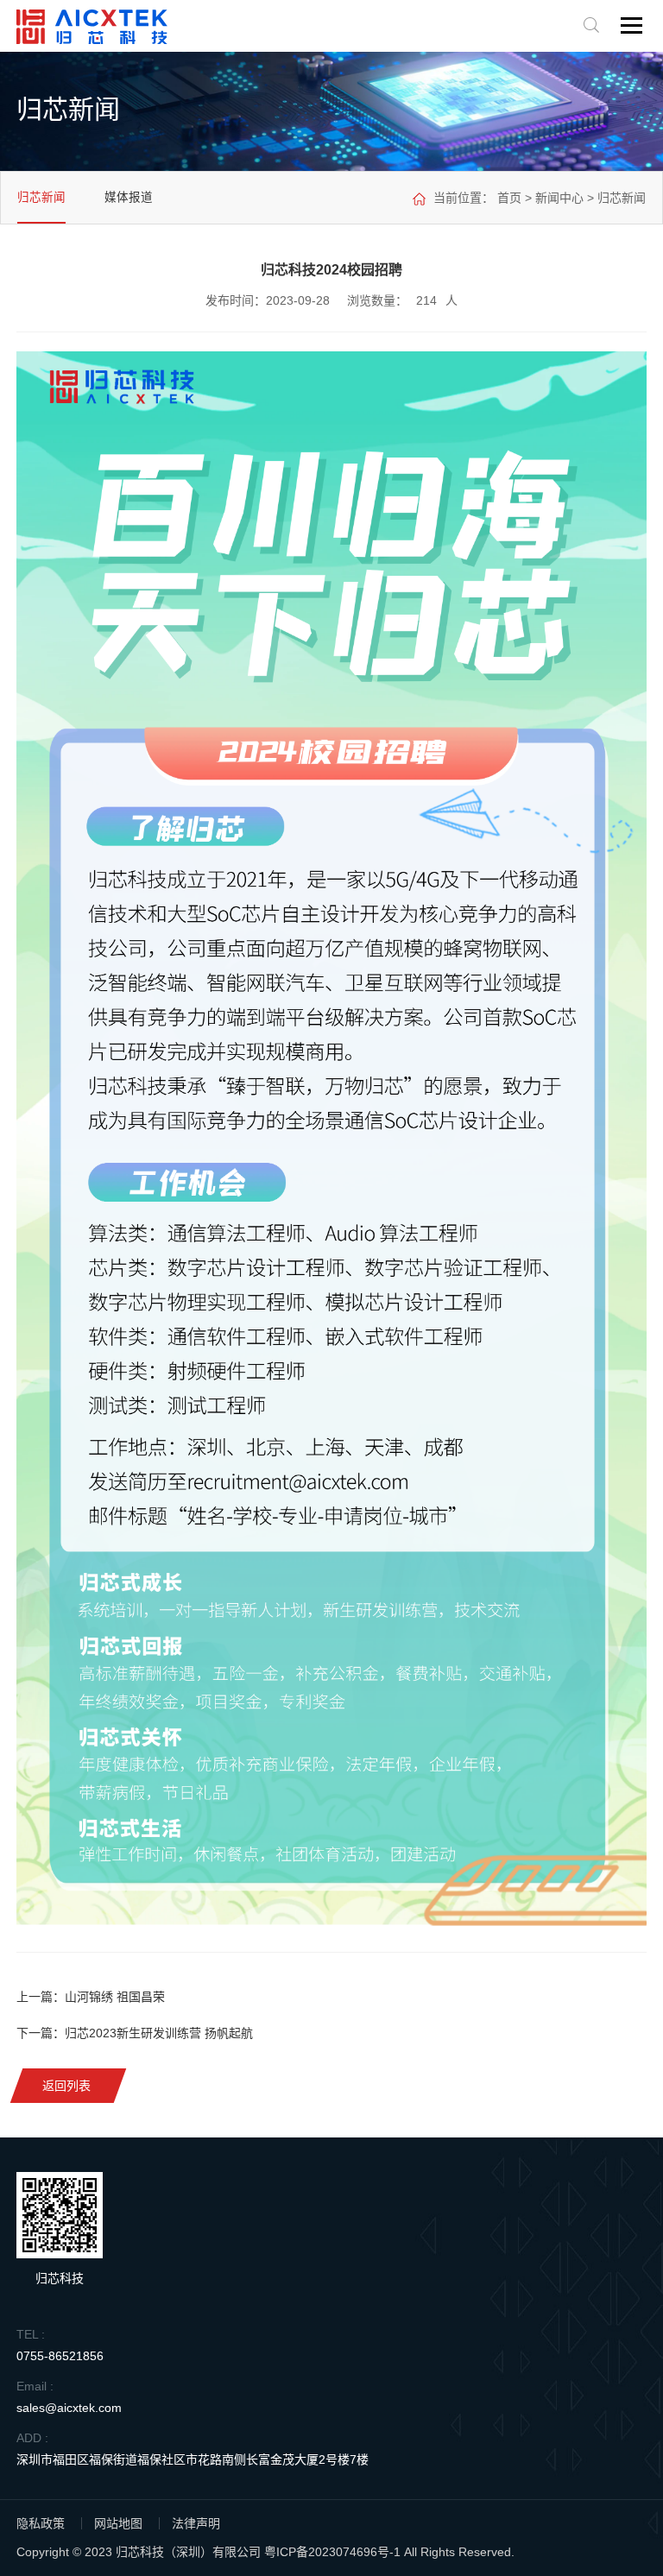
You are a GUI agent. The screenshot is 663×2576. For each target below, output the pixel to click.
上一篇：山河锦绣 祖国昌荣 (91, 1997)
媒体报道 (129, 197)
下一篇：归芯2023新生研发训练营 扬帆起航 (135, 2033)
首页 (509, 198)
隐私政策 (41, 2523)
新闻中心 (559, 198)
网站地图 (118, 2523)
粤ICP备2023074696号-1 (332, 2552)
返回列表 (68, 2086)
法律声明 (196, 2523)
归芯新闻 (41, 197)
